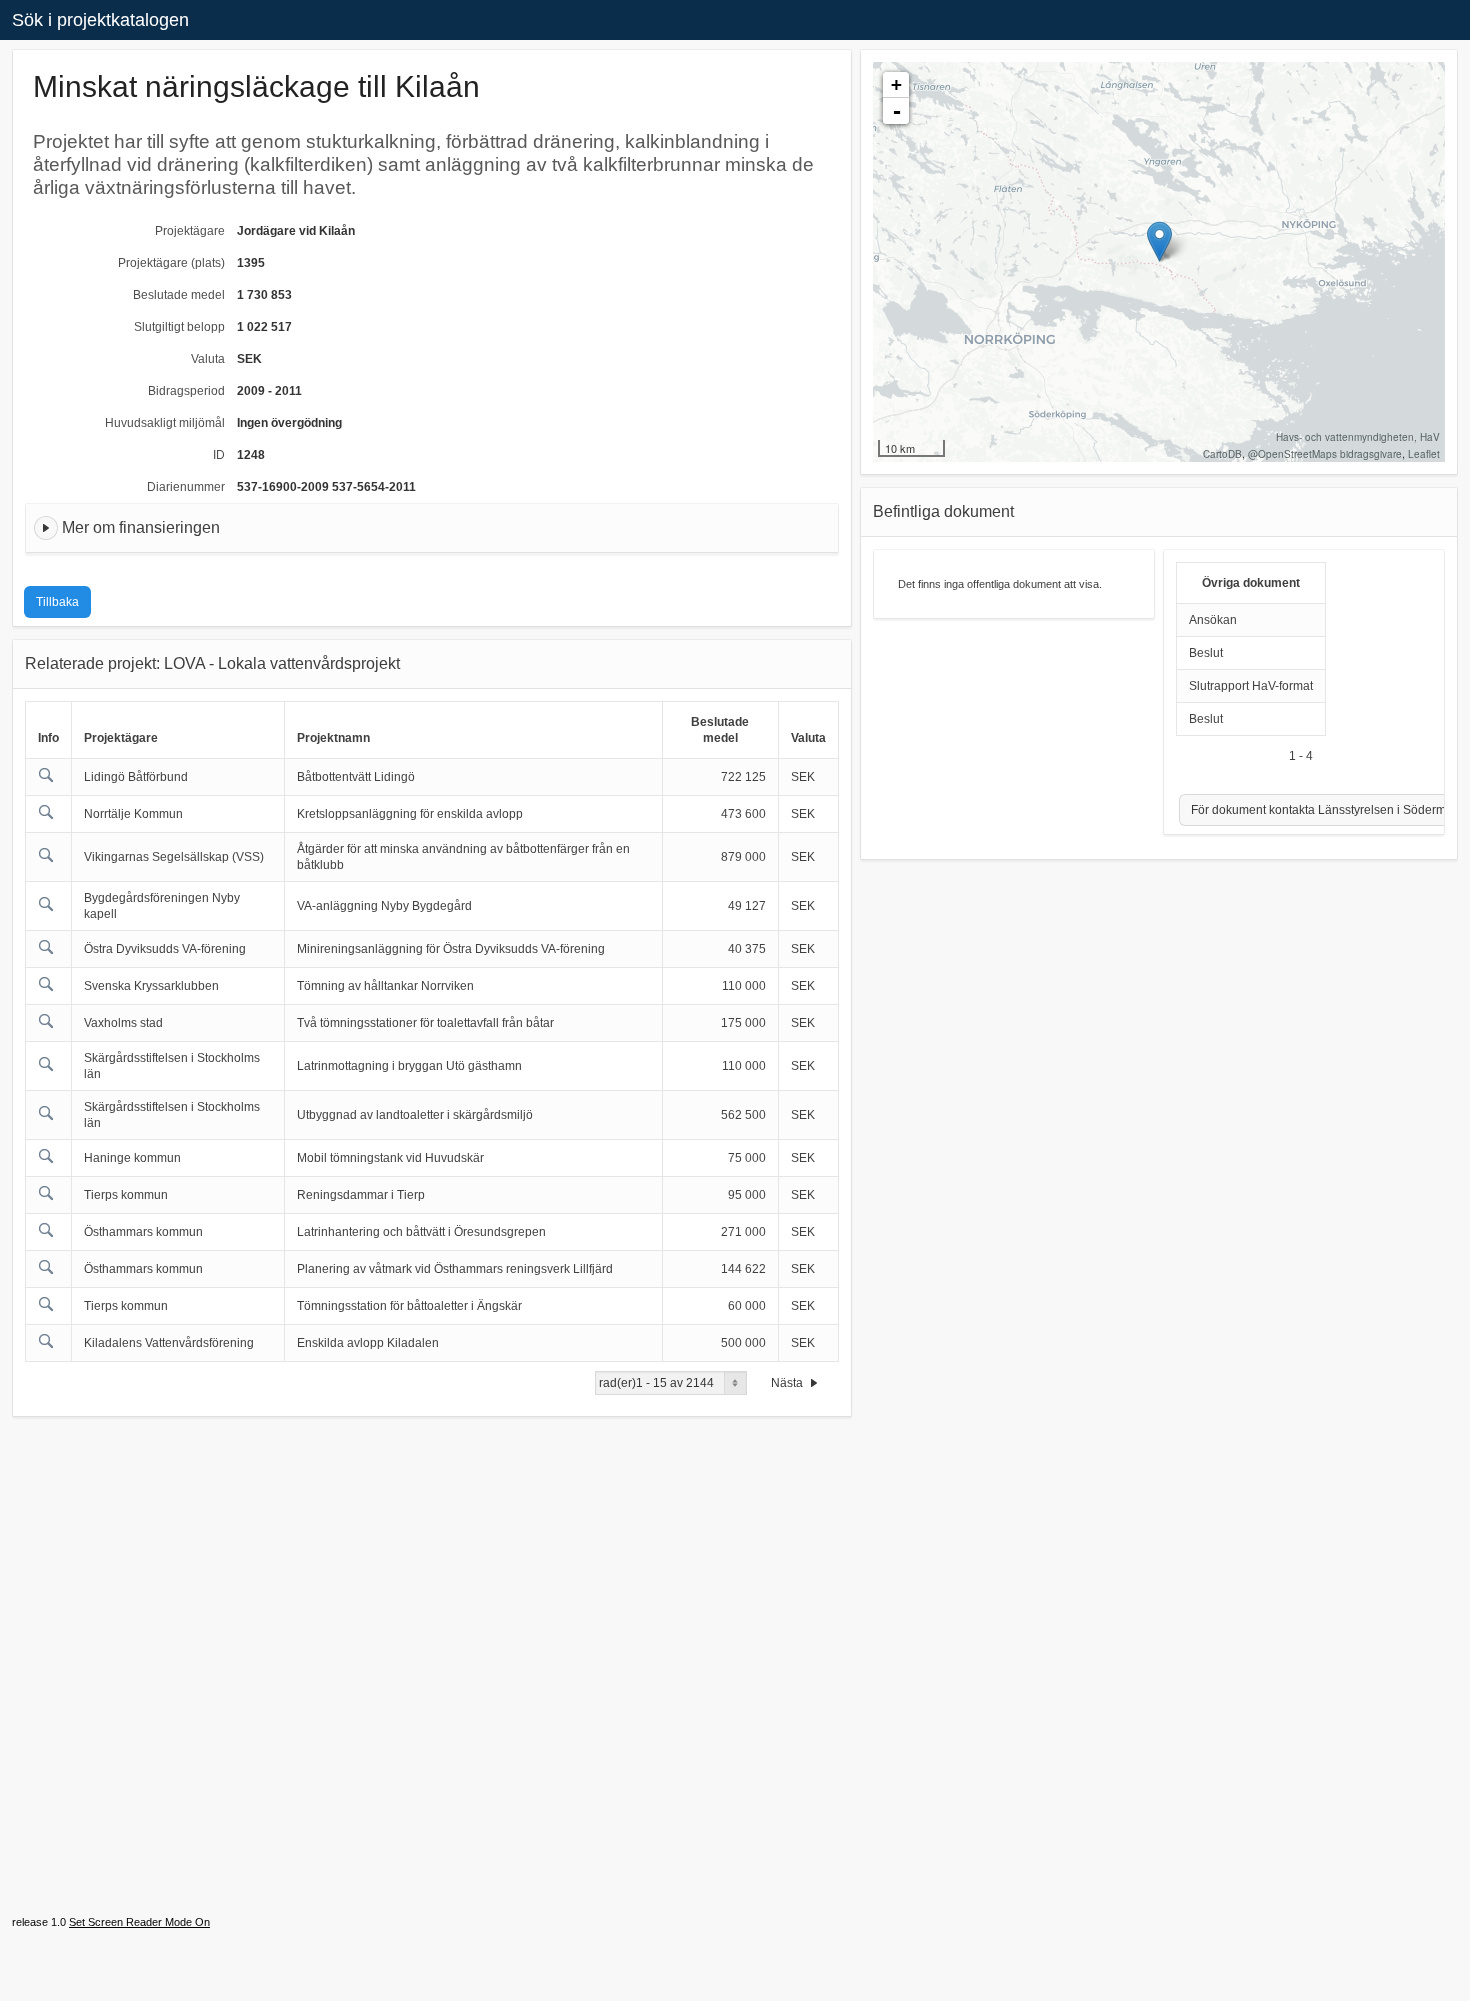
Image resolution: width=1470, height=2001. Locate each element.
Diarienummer (186, 487)
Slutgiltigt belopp (179, 327)
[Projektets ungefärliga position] (1159, 241)
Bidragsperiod (186, 391)
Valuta (208, 359)
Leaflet (1424, 454)
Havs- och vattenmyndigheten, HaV (1358, 437)
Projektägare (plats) (171, 263)
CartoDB (1222, 454)
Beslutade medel (179, 295)
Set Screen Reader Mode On (139, 1922)
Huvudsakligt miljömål (165, 423)
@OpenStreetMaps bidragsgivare (1325, 454)
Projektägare (190, 231)
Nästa (788, 1383)
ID (219, 455)
